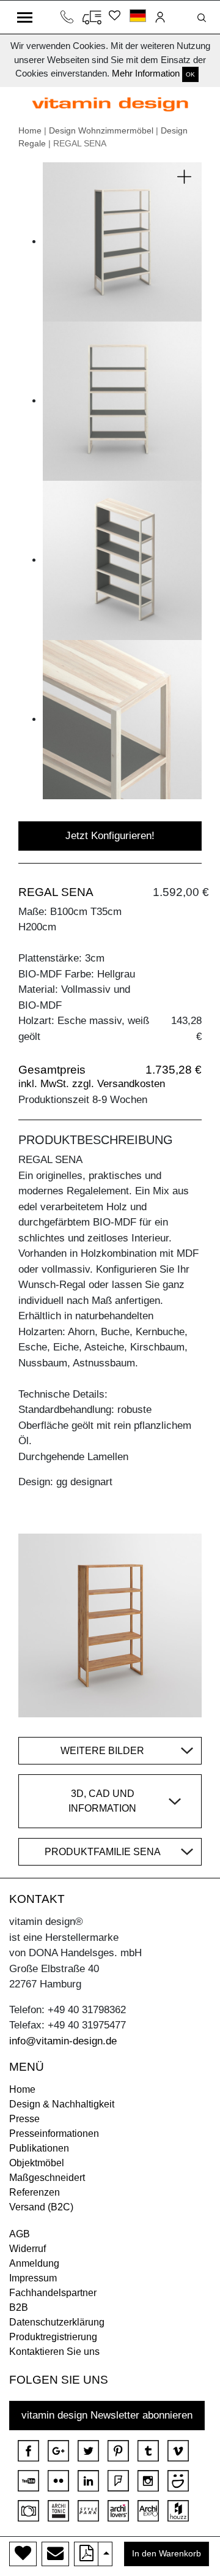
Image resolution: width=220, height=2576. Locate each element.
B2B (19, 2307)
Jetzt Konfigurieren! (110, 836)
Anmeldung (34, 2263)
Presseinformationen (54, 2133)
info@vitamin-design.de (63, 2041)
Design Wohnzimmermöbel (101, 130)
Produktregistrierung (53, 2337)
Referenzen (35, 2192)
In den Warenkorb (167, 2554)
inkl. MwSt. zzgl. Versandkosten (92, 1084)
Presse (24, 2119)
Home (30, 130)
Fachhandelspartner (53, 2293)
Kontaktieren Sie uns (54, 2352)
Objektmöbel (37, 2163)
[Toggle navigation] (25, 17)
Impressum (33, 2278)
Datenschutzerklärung (57, 2322)
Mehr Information (146, 73)
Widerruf (28, 2249)
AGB (20, 2234)
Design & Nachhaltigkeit (62, 2104)
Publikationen (39, 2148)
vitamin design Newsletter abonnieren (107, 2415)
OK (190, 74)
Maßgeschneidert (47, 2178)
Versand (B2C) (41, 2207)
